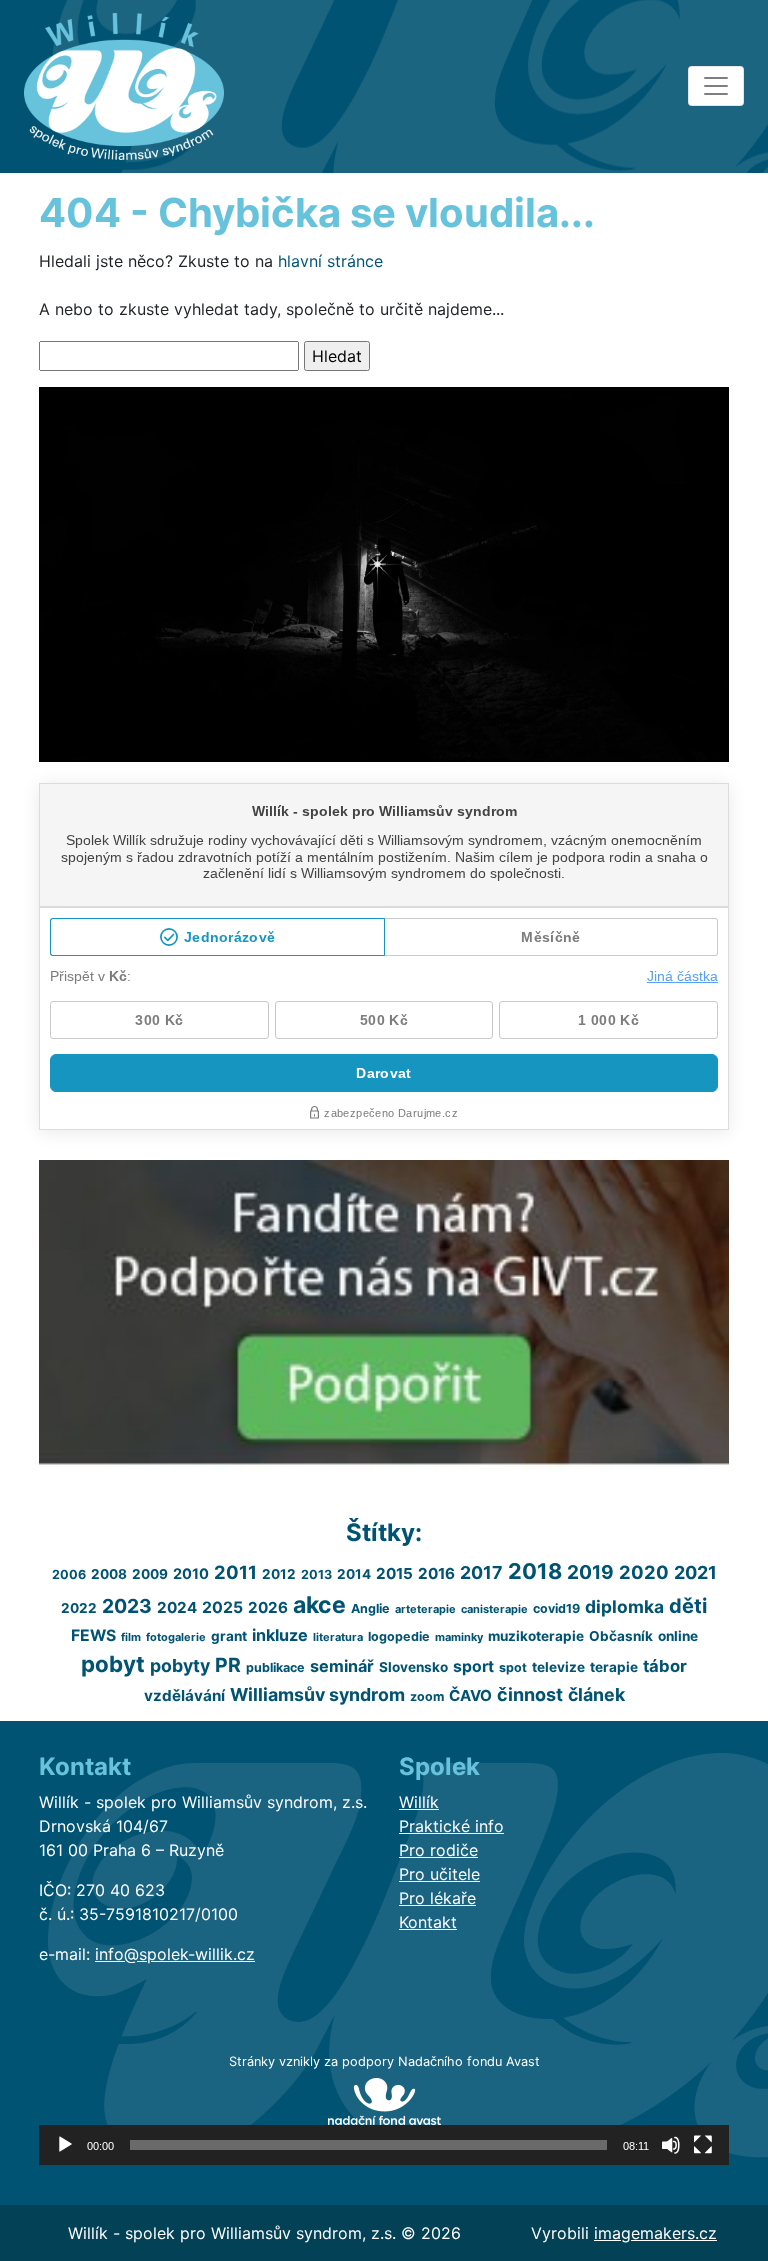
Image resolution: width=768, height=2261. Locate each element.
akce (319, 1605)
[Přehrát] (65, 2145)
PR (228, 1665)
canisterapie (494, 1609)
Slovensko (413, 1667)
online (678, 1636)
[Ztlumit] (671, 2145)
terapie (614, 1667)
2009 (150, 1574)
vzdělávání (184, 1695)
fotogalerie (176, 1637)
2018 (535, 1571)
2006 (69, 1574)
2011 (235, 1572)
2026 (268, 1607)
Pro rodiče (438, 1850)
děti (688, 1606)
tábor (665, 1666)
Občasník (621, 1636)
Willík (419, 1802)
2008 (109, 1574)
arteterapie (425, 1609)
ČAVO (470, 1695)
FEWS (93, 1635)
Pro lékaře (437, 1898)
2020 (644, 1572)
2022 (79, 1608)
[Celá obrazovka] (703, 2145)
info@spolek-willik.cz (175, 1954)
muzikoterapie (536, 1636)
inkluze (280, 1635)
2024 (177, 1607)
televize (558, 1667)
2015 (394, 1573)
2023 (127, 1606)
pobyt (113, 1663)
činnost (530, 1694)
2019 (590, 1572)
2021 (695, 1572)
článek (596, 1694)
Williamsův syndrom (317, 1694)
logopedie (399, 1636)
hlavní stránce (330, 261)
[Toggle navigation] (716, 86)
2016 (436, 1573)
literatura (338, 1637)
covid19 (556, 1608)
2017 (481, 1572)
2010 (191, 1573)
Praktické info (451, 1826)
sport (473, 1666)
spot (513, 1667)
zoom (427, 1696)
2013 (316, 1574)
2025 (222, 1607)
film (131, 1637)
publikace (275, 1667)
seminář (342, 1666)
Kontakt (428, 1922)
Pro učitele (439, 1874)
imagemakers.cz (655, 2233)
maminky (459, 1637)
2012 (279, 1574)
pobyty (180, 1665)
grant (229, 1636)
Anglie (370, 1608)
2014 (354, 1574)
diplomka (624, 1606)
